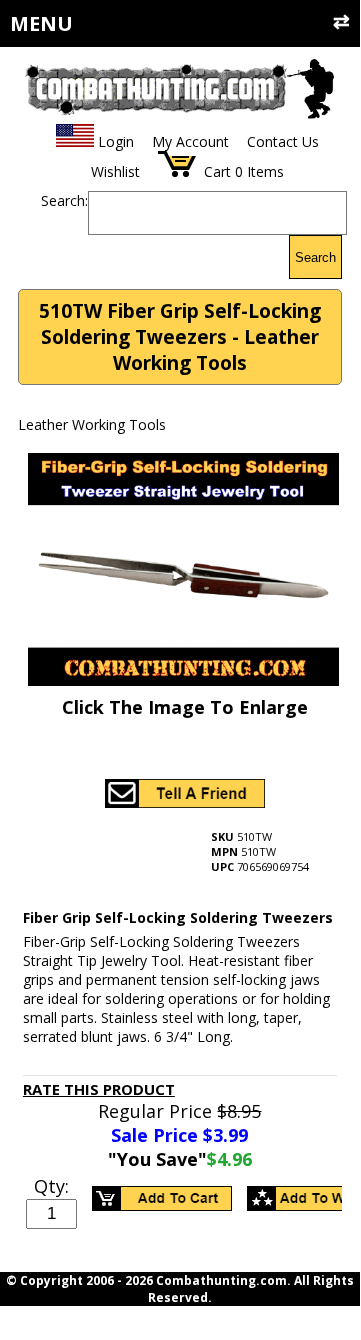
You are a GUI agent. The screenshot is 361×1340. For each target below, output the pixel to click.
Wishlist (115, 171)
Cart (217, 171)
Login (116, 141)
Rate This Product (99, 1089)
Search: (64, 200)
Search (315, 257)
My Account (190, 141)
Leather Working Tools (92, 424)
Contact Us (283, 141)
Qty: (51, 1186)
